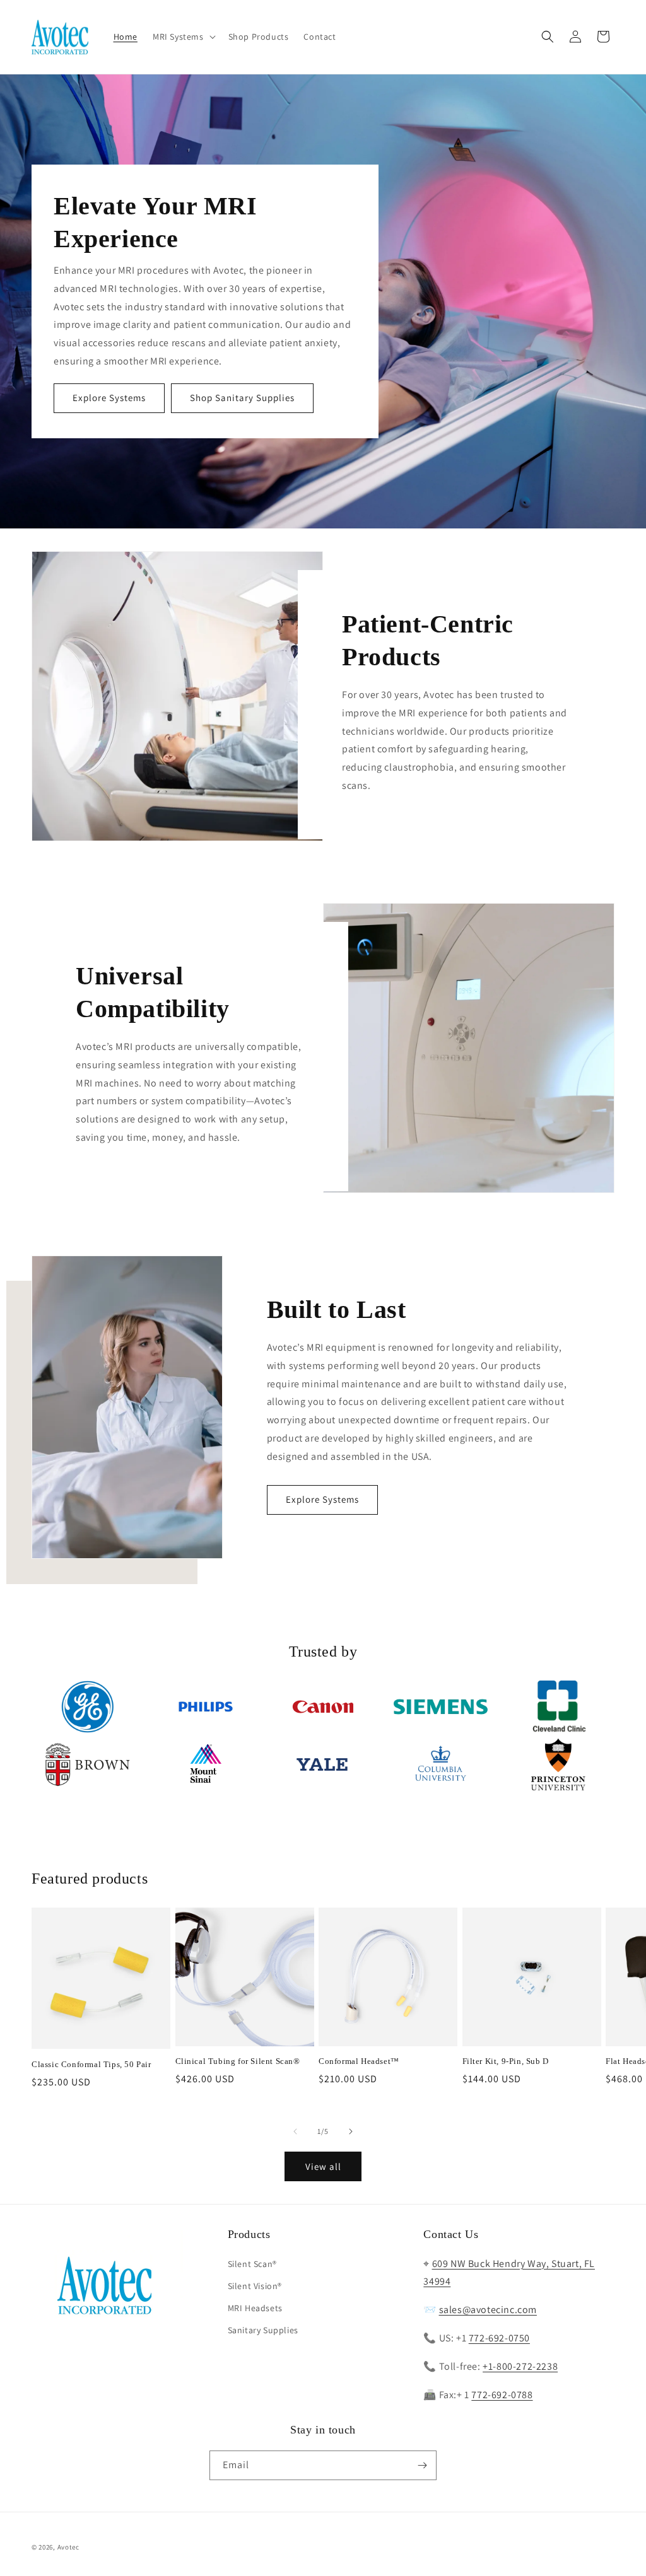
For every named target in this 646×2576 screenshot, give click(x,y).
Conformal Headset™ (359, 2061)
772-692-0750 (499, 2338)
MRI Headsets (255, 2308)
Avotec (68, 2547)
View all (323, 2166)
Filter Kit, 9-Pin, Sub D (506, 2061)
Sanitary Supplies (263, 2330)
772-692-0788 (502, 2395)
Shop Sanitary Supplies (242, 398)
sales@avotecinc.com (488, 2310)
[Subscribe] (422, 2465)
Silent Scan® (252, 2264)
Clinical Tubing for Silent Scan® (238, 2061)
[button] (183, 37)
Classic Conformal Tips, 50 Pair (91, 2064)
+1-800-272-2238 (520, 2366)
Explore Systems (109, 398)
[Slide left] (295, 2131)
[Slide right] (351, 2131)
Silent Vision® (255, 2286)
